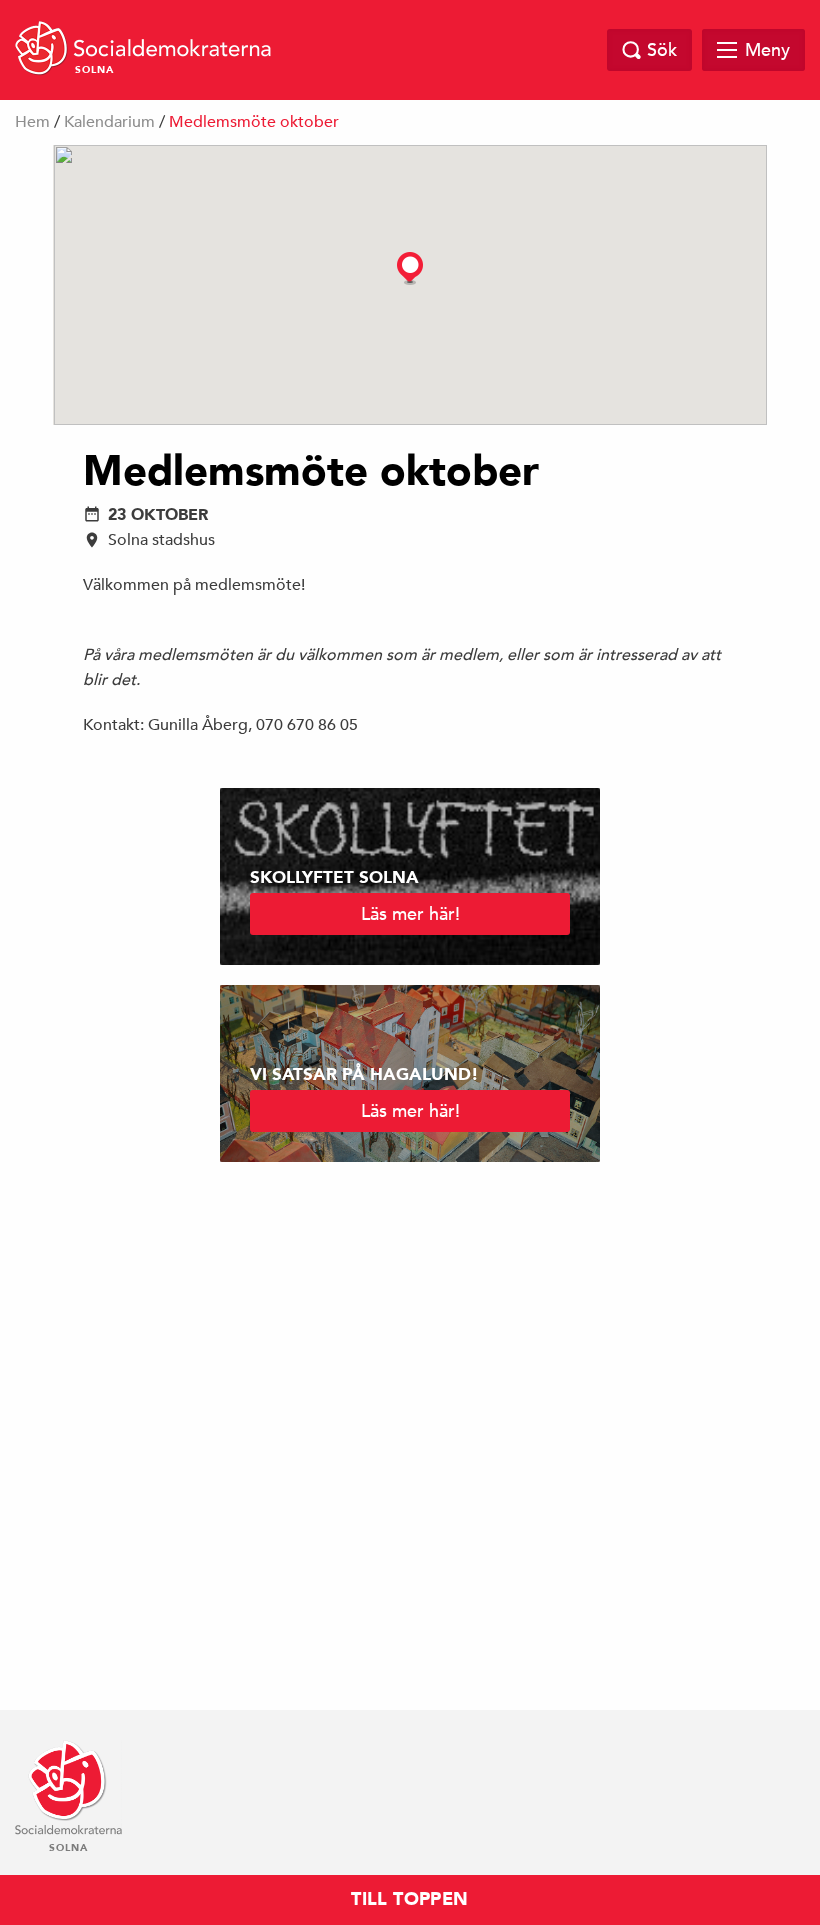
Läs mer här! (410, 913)
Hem (32, 122)
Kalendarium (109, 122)
